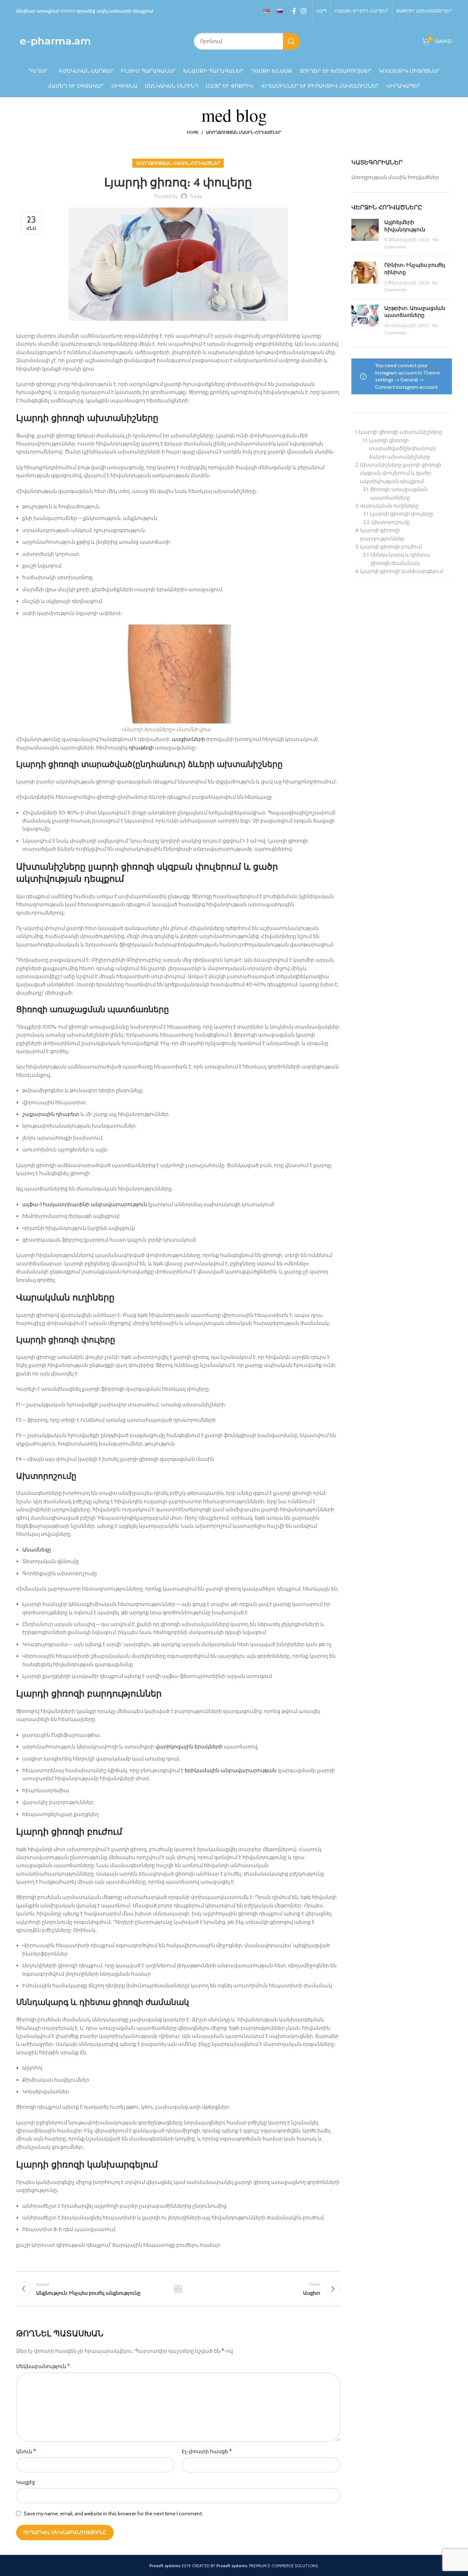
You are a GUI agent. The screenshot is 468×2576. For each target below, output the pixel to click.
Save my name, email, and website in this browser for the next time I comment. (113, 2514)
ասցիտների (188, 739)
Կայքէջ (26, 2482)
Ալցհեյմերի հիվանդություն (405, 226)
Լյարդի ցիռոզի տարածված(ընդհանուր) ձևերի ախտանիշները (402, 449)
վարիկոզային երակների (189, 1747)
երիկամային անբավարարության (231, 1770)
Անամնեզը (37, 1550)
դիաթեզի (141, 748)
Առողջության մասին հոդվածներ (244, 132)
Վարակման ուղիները (389, 506)
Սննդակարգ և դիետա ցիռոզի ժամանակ (400, 559)
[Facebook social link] (294, 11)
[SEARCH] (291, 41)
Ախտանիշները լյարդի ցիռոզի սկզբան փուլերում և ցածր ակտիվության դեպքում (401, 473)
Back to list (178, 2289)
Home (193, 132)
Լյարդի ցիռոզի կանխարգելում (402, 571)
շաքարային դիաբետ (51, 1114)
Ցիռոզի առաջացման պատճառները (399, 493)
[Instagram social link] (303, 11)
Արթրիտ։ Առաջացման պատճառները (415, 312)
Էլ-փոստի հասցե (207, 2451)
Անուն (26, 2451)
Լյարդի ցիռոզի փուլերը (401, 514)
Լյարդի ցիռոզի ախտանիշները (401, 432)
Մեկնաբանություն (43, 2366)
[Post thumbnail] (365, 235)
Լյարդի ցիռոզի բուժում (391, 547)
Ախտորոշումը (390, 522)
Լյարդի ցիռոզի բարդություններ (382, 534)
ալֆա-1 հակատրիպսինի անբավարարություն (85, 1204)
